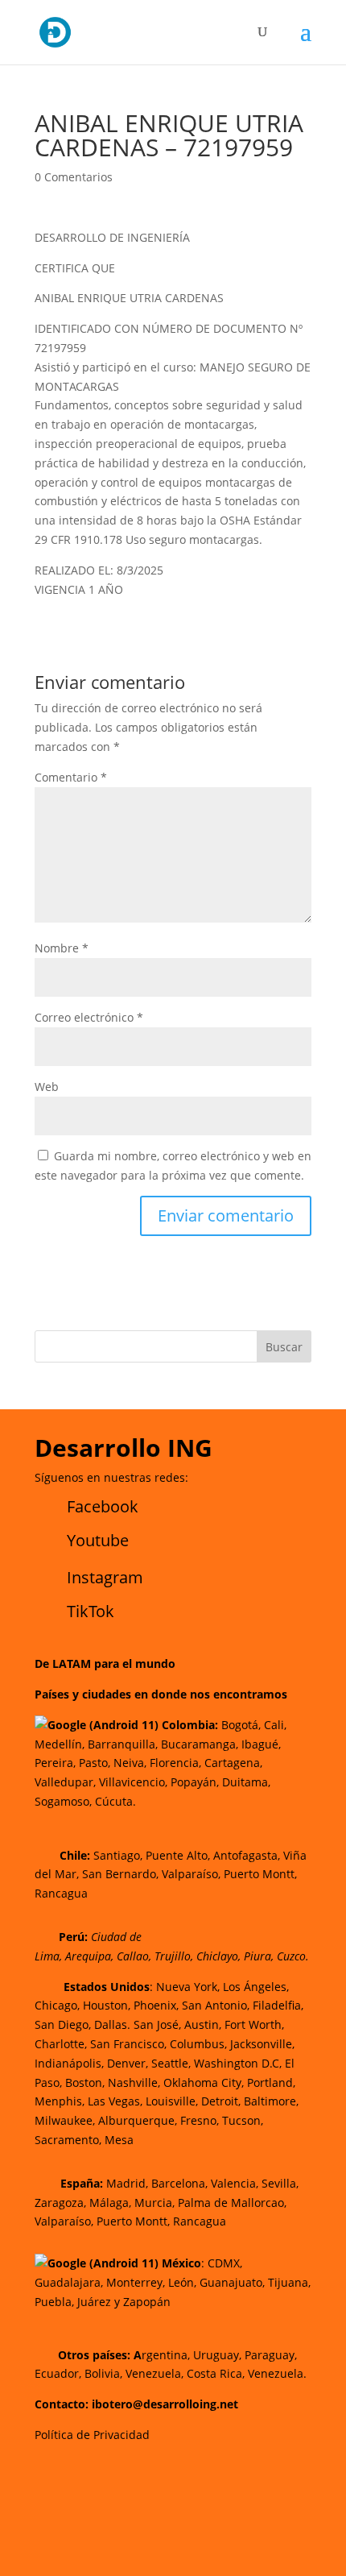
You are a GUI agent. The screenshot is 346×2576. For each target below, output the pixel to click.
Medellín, (60, 1744)
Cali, (274, 1725)
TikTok (91, 1611)
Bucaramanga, (198, 1744)
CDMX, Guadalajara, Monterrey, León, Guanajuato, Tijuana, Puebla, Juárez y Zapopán (173, 2282)
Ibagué (258, 1744)
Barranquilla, (123, 1744)
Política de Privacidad (92, 2435)
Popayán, (193, 1782)
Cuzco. (293, 1956)
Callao (133, 1956)
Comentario (71, 777)
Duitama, (246, 1782)
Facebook (103, 1506)
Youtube (98, 1540)
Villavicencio (132, 1782)
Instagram (105, 1577)
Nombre (62, 948)
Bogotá (240, 1725)
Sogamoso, (63, 1801)
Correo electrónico (89, 1017)
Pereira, (55, 1763)
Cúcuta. (115, 1801)
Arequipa (88, 1956)
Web (47, 1087)
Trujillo (173, 1956)
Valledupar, (65, 1782)
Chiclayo (217, 1956)
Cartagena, (233, 1763)
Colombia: (190, 1725)
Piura (257, 1956)
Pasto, (93, 1763)
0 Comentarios (74, 177)
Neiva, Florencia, (159, 1763)
